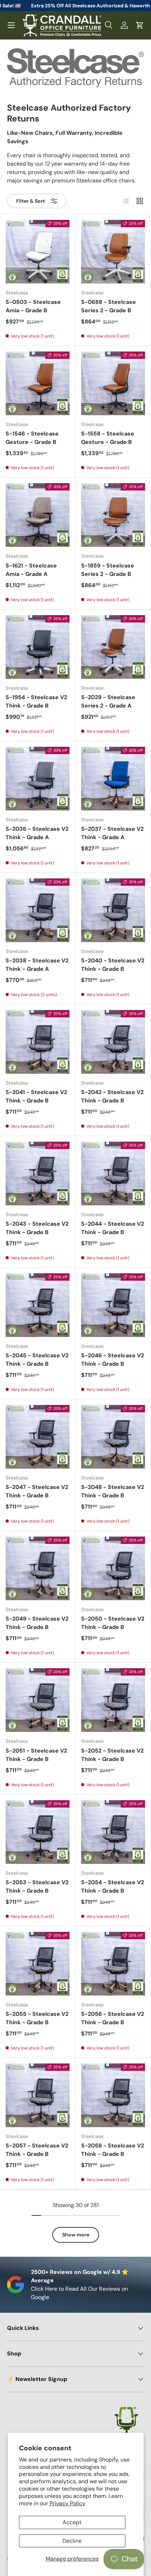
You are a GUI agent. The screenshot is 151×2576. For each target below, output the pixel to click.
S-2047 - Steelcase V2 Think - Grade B (37, 1491)
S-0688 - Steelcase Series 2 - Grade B (109, 306)
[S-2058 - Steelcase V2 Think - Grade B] (113, 2095)
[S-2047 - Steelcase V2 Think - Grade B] (38, 1437)
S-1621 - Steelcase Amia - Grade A (31, 570)
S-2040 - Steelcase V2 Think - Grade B (113, 965)
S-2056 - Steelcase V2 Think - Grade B (113, 2018)
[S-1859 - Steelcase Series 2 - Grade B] (113, 515)
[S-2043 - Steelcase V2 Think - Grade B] (38, 1174)
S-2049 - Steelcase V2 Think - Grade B (37, 1623)
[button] (140, 25)
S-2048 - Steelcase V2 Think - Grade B (113, 1491)
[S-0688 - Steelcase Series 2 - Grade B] (113, 252)
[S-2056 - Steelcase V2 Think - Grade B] (113, 1964)
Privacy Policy (67, 2503)
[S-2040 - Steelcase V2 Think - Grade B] (113, 910)
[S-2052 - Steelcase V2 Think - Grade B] (113, 1700)
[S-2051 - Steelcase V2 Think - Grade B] (38, 1700)
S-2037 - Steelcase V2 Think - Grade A (112, 833)
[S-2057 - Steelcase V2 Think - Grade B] (38, 2095)
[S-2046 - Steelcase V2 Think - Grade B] (113, 1305)
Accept (72, 2522)
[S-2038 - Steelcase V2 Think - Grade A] (38, 910)
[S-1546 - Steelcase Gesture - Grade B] (38, 383)
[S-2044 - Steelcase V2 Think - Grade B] (113, 1174)
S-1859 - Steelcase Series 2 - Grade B (108, 570)
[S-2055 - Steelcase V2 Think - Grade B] (38, 1964)
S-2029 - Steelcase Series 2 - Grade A (108, 701)
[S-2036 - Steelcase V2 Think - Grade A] (38, 779)
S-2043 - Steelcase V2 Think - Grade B (37, 1228)
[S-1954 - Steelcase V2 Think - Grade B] (38, 647)
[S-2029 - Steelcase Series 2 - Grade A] (113, 647)
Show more (76, 2235)
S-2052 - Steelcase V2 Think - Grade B (112, 1755)
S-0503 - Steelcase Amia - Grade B (33, 306)
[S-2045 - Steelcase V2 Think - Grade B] (38, 1305)
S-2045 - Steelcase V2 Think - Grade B (37, 1360)
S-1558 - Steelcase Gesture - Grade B (108, 438)
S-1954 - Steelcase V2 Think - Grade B (36, 701)
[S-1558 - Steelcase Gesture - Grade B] (113, 383)
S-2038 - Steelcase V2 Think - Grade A (37, 965)
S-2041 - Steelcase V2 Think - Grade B (36, 1096)
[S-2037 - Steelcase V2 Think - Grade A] (113, 779)
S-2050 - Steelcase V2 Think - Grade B (113, 1623)
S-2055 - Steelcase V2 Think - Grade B (37, 2018)
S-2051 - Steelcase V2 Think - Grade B (36, 1755)
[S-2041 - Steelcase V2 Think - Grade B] (38, 1042)
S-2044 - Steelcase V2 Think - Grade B (113, 1228)
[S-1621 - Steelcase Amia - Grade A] (38, 515)
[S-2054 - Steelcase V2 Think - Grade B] (113, 1832)
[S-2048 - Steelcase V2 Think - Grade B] (113, 1437)
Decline (72, 2541)
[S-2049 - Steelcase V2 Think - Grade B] (38, 1568)
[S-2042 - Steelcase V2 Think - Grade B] (113, 1042)
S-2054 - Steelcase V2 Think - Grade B (113, 1886)
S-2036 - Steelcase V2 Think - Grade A (37, 833)
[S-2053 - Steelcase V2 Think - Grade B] (38, 1832)
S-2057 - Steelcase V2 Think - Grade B (37, 2150)
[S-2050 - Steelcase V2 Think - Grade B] (113, 1568)
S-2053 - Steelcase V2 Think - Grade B (37, 1886)
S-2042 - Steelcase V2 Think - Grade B (112, 1096)
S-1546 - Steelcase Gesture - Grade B (32, 438)
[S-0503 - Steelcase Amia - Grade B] (38, 252)
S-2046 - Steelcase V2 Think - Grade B (113, 1360)
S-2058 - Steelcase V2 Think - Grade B (113, 2150)
